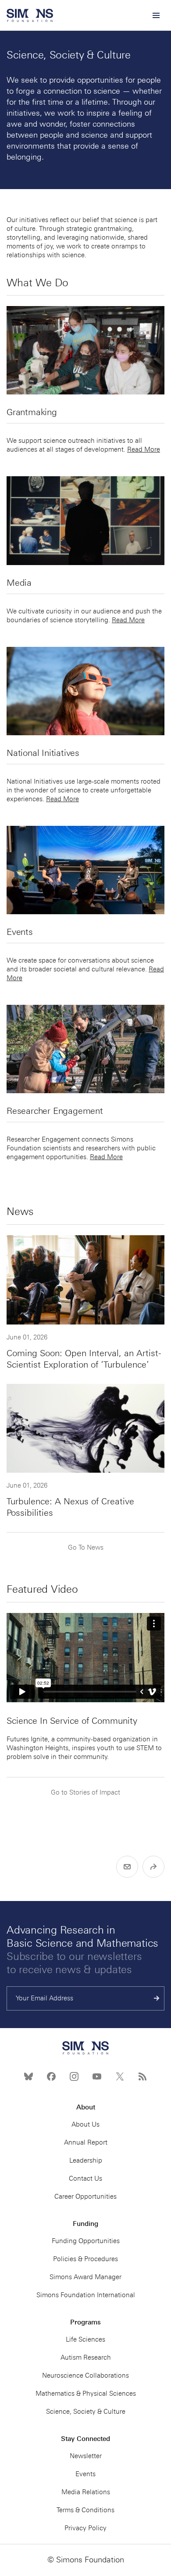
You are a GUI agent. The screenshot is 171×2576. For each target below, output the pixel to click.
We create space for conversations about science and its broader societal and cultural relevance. (80, 965)
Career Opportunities (85, 2197)
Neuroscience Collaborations (85, 2375)
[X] (120, 2076)
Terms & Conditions (85, 2510)
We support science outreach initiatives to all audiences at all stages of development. (74, 445)
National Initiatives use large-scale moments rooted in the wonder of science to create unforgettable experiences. (84, 790)
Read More (144, 449)
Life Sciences (85, 2339)
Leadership (86, 2160)
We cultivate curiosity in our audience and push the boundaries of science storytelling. (84, 616)
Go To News (86, 1547)
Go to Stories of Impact (85, 1792)
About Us (85, 2124)
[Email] (127, 1867)
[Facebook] (51, 2076)
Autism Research (86, 2357)
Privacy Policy (85, 2528)
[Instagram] (74, 2076)
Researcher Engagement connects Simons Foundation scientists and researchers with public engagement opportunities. (81, 1148)
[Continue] (157, 1998)
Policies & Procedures (85, 2259)
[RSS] (142, 2076)
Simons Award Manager (85, 2277)
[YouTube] (97, 2076)
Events (85, 2474)
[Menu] (156, 15)
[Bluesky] (28, 2076)
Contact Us (85, 2178)
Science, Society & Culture (86, 2412)
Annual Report (86, 2142)
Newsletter (86, 2456)
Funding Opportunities (86, 2241)
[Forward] (153, 1867)
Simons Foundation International (86, 2295)
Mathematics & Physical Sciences (86, 2394)
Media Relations (86, 2492)
